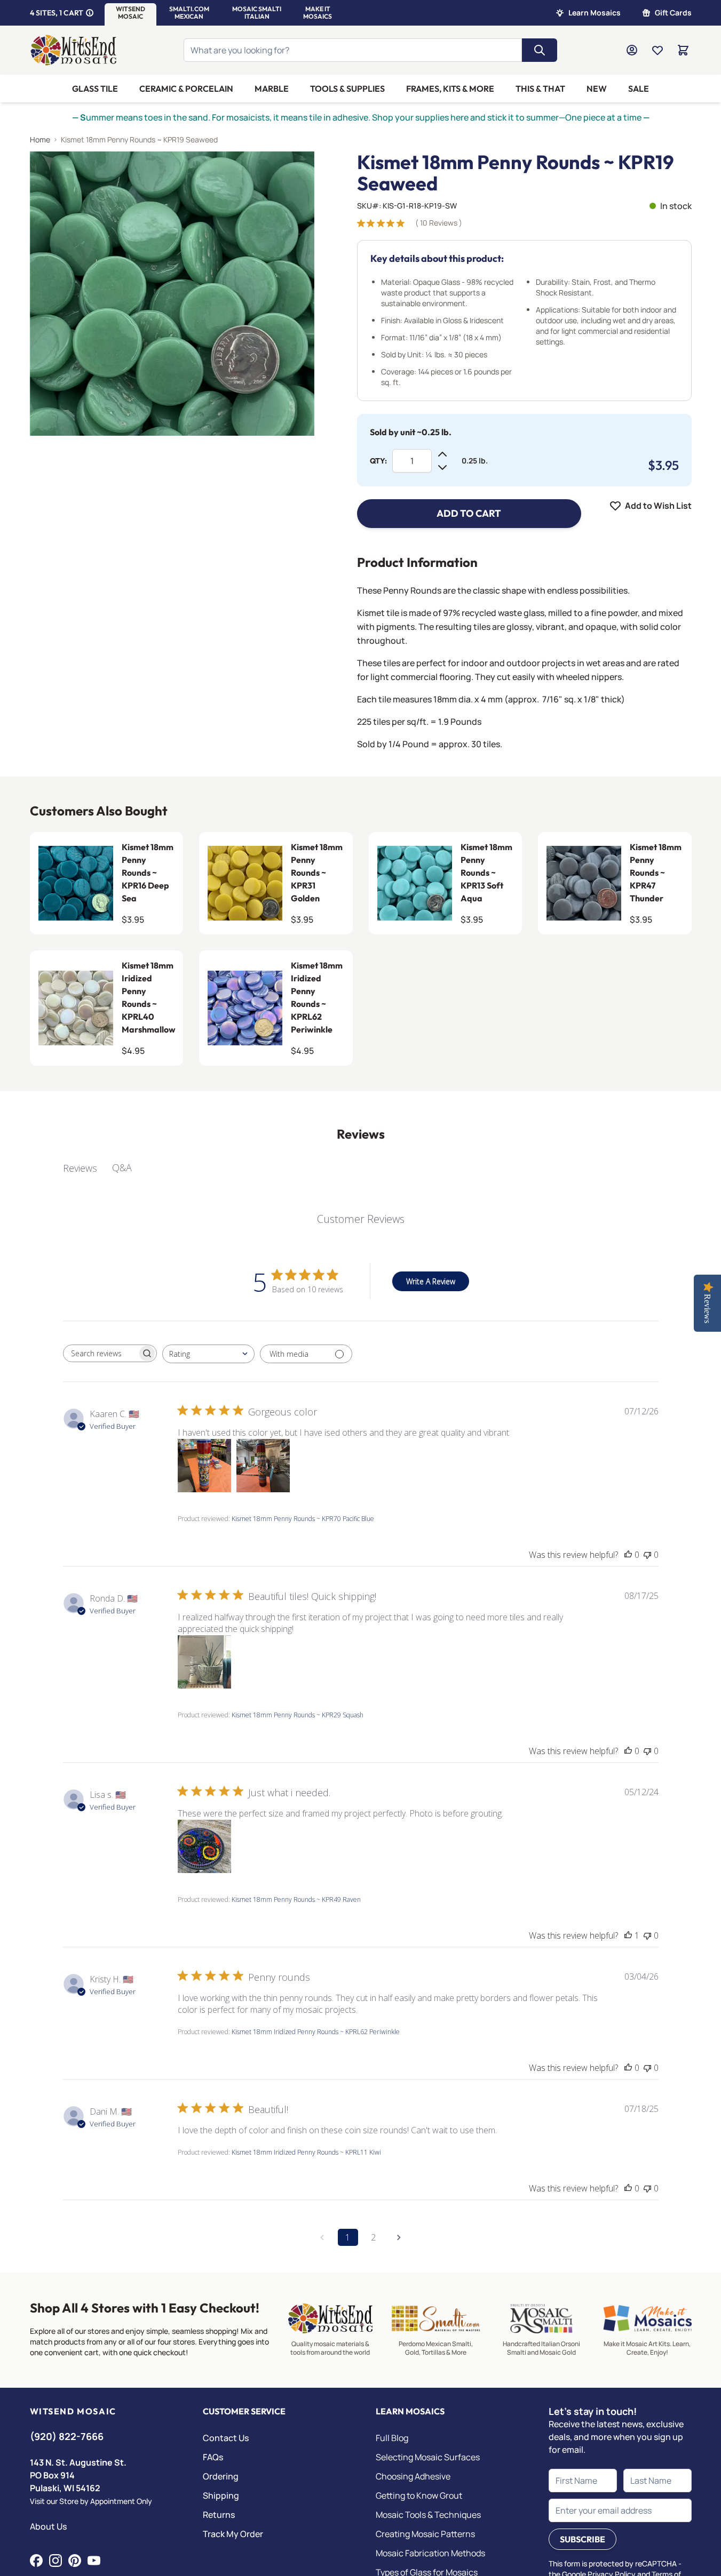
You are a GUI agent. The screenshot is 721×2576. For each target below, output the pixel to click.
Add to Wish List (658, 506)
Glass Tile (95, 89)
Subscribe (583, 2539)
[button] (130, 13)
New (597, 89)
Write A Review (431, 1281)
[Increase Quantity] (442, 454)
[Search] (540, 50)
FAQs (213, 2457)
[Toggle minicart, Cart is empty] (683, 50)
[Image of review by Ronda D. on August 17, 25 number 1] (204, 1662)
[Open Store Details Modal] (90, 13)
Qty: (378, 461)
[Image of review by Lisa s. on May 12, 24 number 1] (204, 1846)
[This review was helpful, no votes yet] (628, 1555)
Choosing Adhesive (413, 2476)
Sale (639, 89)
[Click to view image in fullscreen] (172, 294)
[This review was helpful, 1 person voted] (628, 1935)
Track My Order (233, 2534)
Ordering (221, 2476)
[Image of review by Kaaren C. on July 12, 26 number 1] (204, 1466)
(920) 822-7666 (67, 2436)
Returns (219, 2515)
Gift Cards (673, 13)
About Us (48, 2526)
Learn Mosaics (595, 13)
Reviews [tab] (80, 1168)
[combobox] (208, 1354)
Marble (272, 89)
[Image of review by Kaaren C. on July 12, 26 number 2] (263, 1466)
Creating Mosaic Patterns (425, 2534)
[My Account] (632, 50)
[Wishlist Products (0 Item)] (657, 50)
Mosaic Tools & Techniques (428, 2515)
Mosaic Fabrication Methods (430, 2553)
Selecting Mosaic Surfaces (428, 2457)
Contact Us (226, 2438)
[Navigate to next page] (399, 2237)
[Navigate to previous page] (322, 2237)
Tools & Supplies (347, 89)
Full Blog (392, 2438)
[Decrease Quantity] (442, 467)
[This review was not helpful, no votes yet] (647, 1555)
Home (40, 139)
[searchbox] (100, 1354)
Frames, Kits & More (450, 89)
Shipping (221, 2495)
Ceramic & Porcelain (186, 89)
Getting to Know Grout (419, 2495)
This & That (540, 89)
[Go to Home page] (74, 50)
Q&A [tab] (122, 1167)
